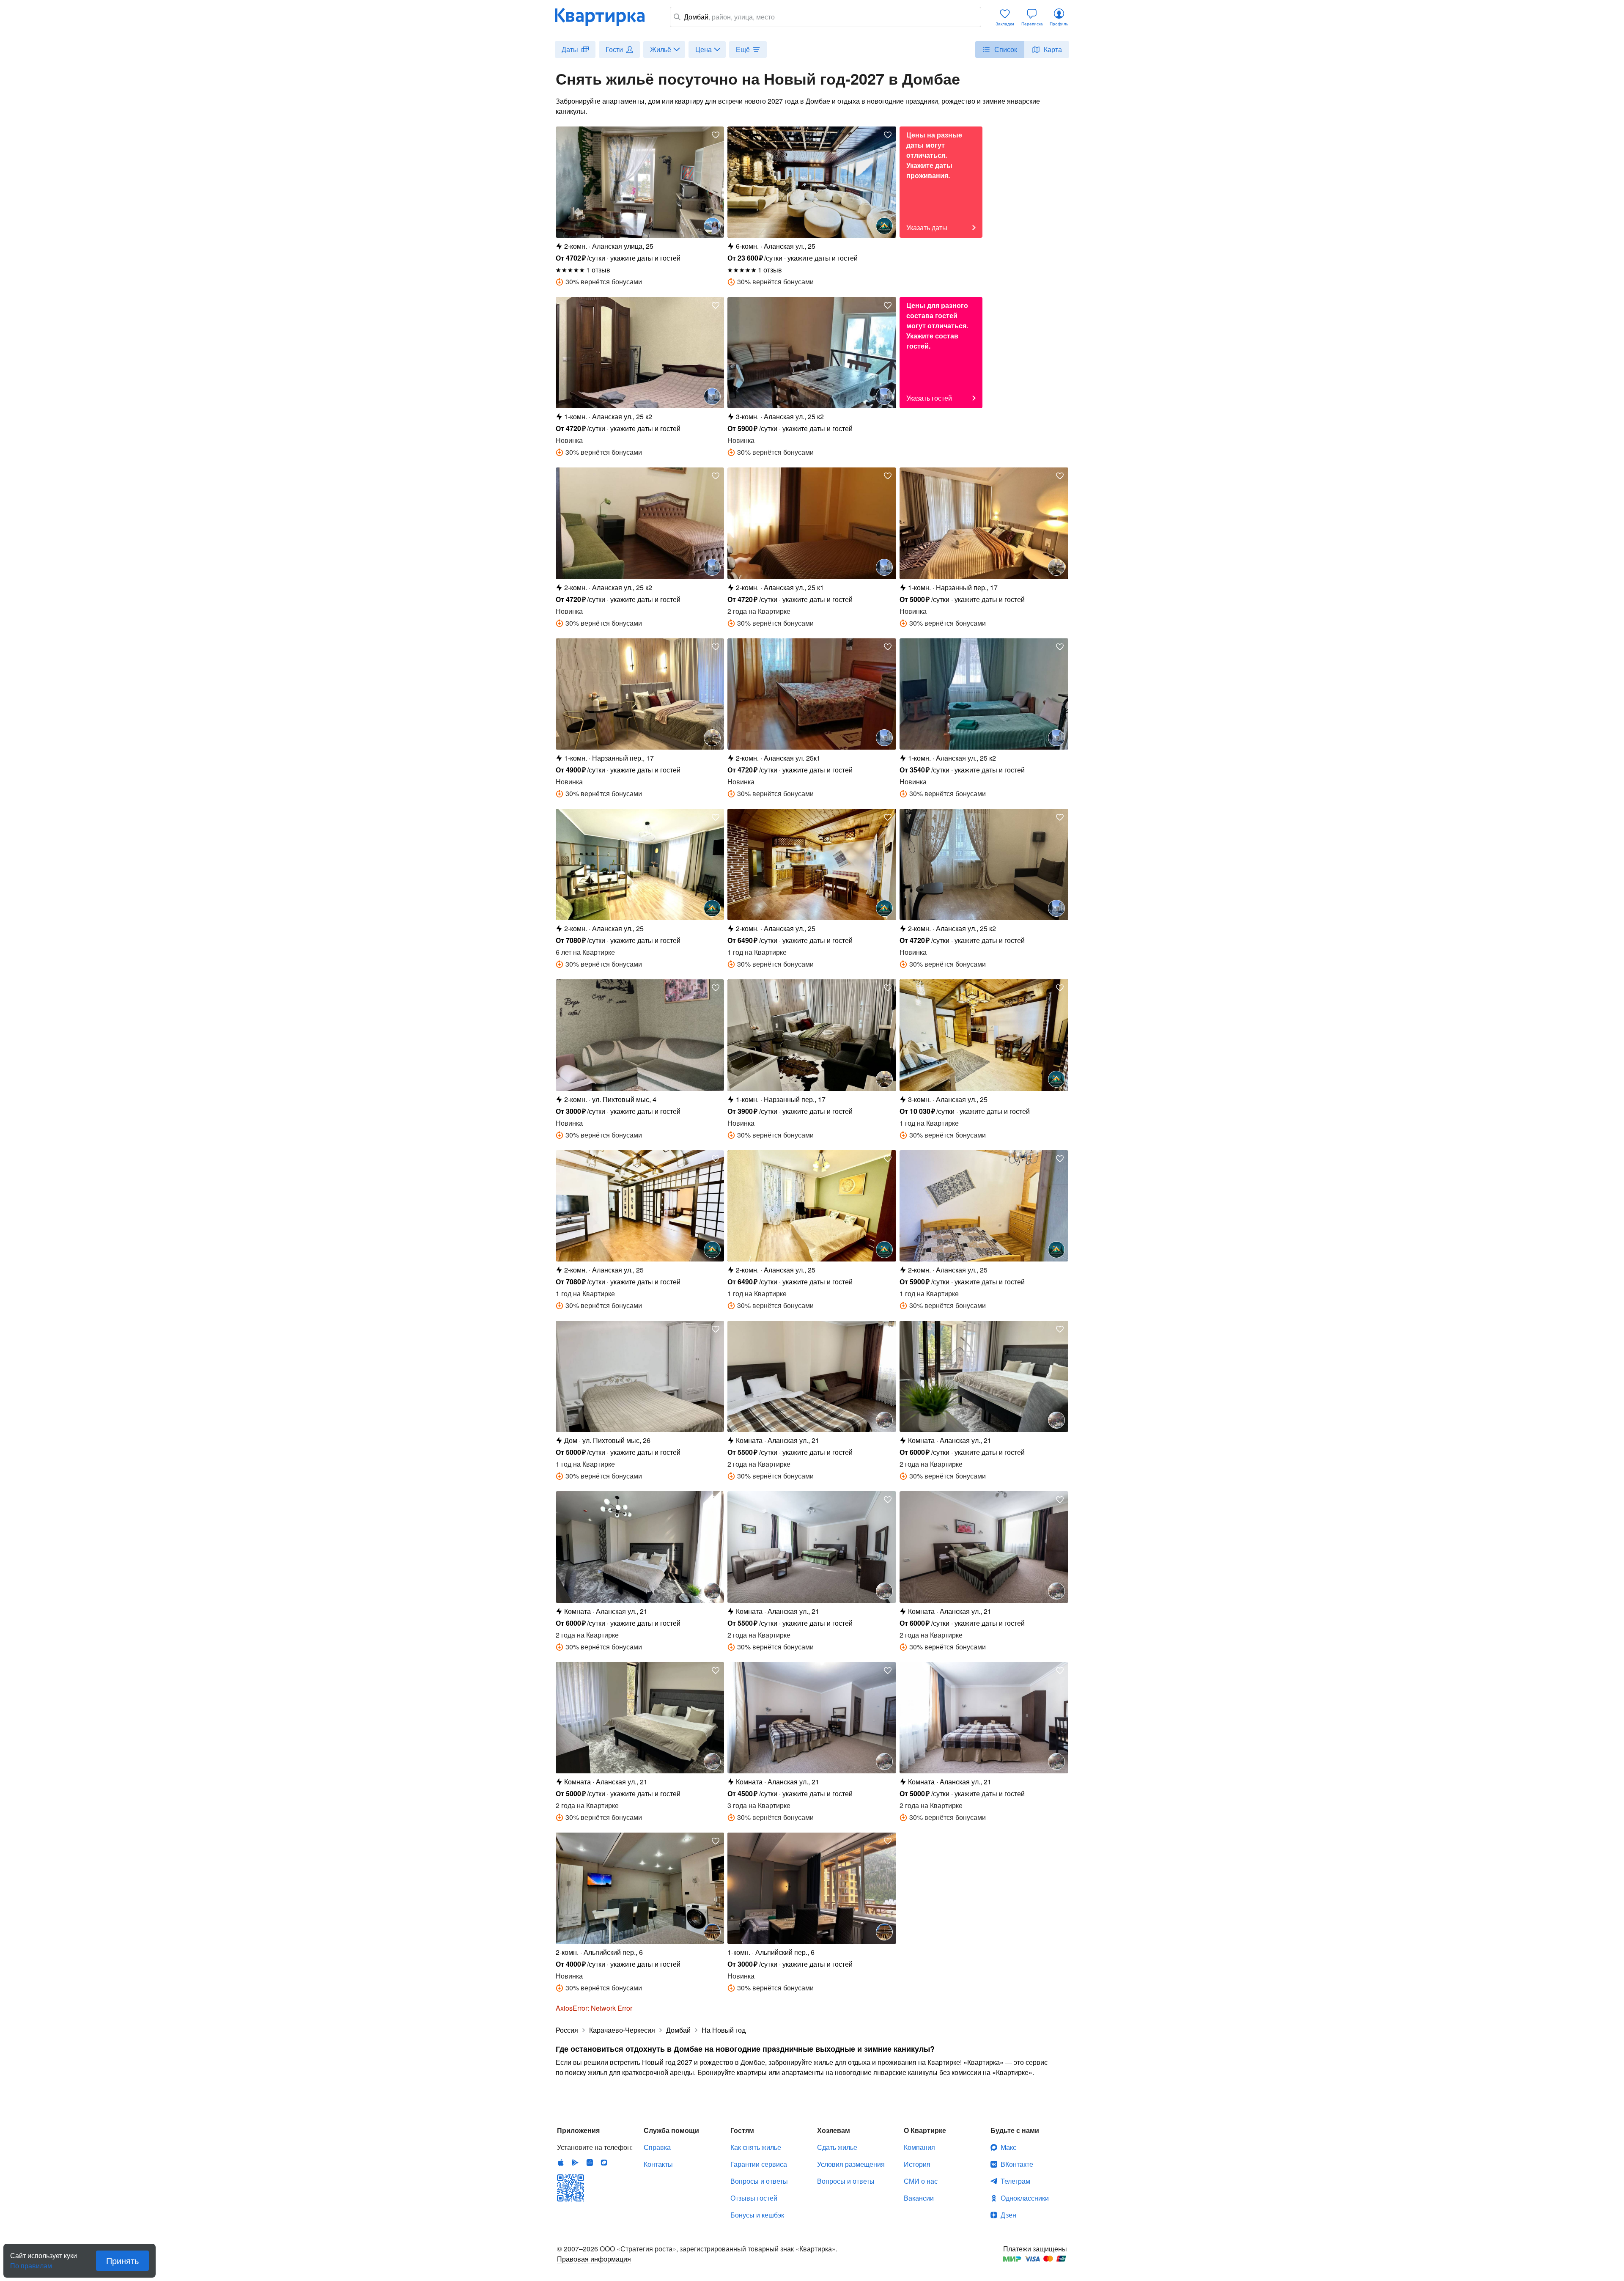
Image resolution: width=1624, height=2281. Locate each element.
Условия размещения (851, 2164)
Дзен (1008, 2215)
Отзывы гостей (754, 2198)
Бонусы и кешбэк (757, 2215)
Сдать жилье (837, 2147)
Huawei (590, 2163)
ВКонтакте (1017, 2164)
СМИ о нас (921, 2181)
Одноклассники (1025, 2198)
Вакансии (919, 2198)
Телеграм (1015, 2181)
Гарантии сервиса (759, 2164)
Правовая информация (594, 2259)
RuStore (604, 2163)
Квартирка (606, 17)
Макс (1008, 2147)
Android (575, 2163)
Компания (919, 2147)
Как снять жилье (756, 2147)
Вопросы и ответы (759, 2181)
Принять (122, 2260)
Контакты (658, 2164)
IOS (561, 2163)
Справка (657, 2147)
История (917, 2164)
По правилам (31, 2262)
